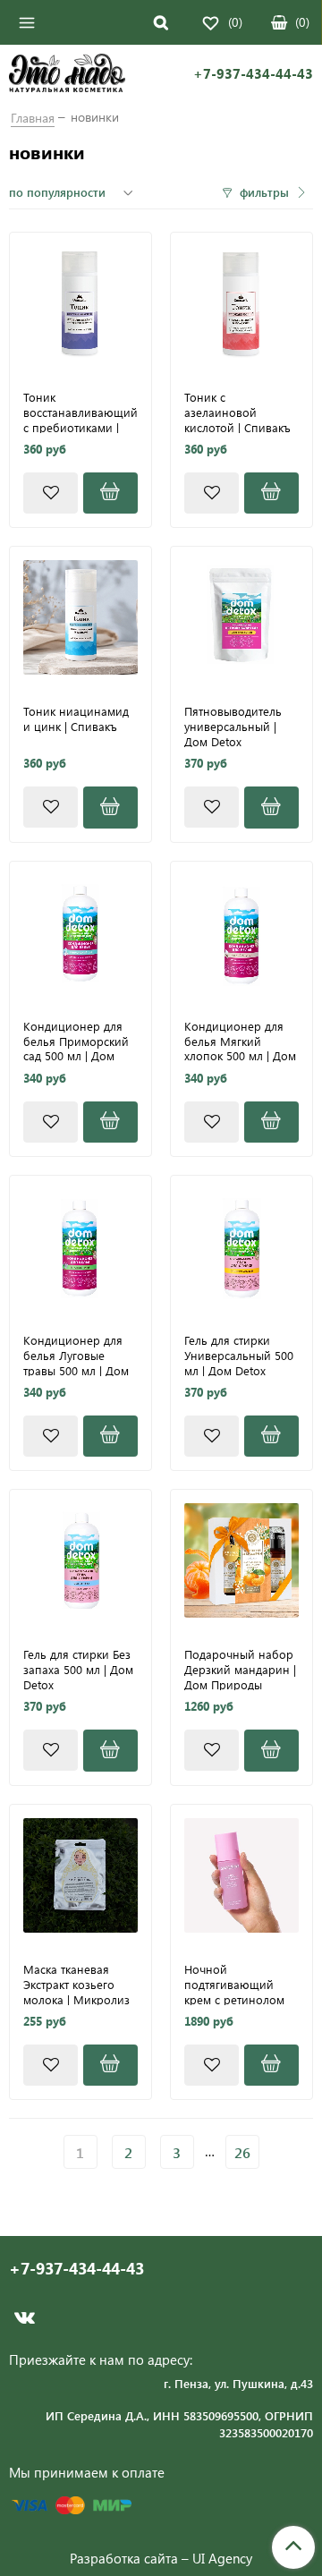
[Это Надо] (67, 75)
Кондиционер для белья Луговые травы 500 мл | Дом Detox (76, 1355)
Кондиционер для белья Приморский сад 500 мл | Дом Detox (76, 1041)
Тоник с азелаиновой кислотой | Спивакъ (237, 412)
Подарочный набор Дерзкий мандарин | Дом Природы (240, 1669)
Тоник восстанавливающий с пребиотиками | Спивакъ (80, 412)
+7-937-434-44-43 (253, 74)
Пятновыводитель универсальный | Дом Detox (233, 726)
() (302, 22)
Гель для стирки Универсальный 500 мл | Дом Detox (239, 1355)
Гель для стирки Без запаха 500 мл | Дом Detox (78, 1669)
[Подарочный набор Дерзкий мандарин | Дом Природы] (241, 1560)
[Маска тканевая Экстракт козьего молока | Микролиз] (80, 1875)
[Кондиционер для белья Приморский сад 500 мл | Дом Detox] (80, 932)
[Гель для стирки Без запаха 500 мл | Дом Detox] (80, 1560)
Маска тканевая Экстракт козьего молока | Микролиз (76, 1984)
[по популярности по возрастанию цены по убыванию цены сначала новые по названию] (73, 192)
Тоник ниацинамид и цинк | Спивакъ (76, 719)
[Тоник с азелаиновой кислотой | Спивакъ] (241, 303)
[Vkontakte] (25, 2318)
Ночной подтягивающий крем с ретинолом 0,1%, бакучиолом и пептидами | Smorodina (238, 1984)
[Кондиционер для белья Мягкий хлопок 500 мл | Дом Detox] (241, 932)
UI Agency (222, 2558)
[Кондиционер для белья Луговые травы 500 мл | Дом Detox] (80, 1246)
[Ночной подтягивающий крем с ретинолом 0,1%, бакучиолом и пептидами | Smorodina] (241, 1875)
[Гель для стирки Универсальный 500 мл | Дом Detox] (241, 1246)
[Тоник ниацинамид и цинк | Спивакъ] (80, 617)
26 (242, 2152)
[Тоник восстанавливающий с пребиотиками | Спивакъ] (80, 303)
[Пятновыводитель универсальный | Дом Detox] (241, 617)
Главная (33, 118)
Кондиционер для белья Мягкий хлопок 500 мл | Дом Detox (240, 1041)
